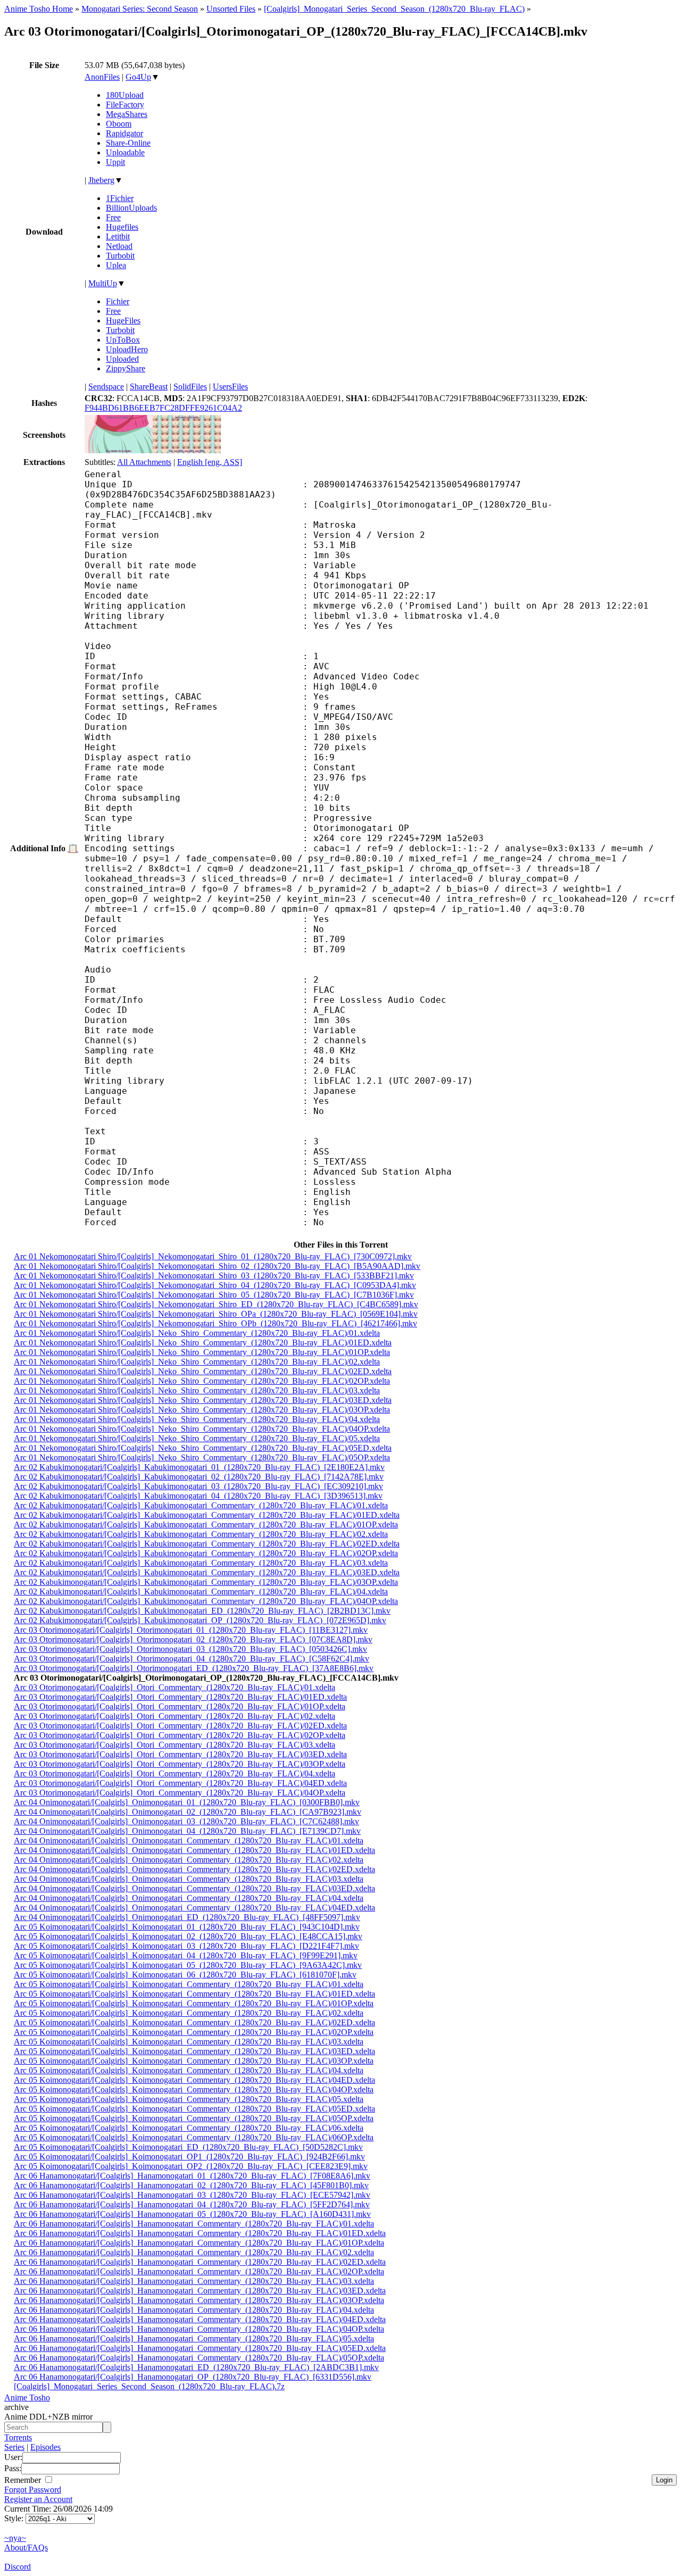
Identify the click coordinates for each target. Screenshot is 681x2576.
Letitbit (118, 236)
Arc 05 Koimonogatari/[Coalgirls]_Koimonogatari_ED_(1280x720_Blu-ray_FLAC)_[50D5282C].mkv (188, 2147)
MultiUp (103, 283)
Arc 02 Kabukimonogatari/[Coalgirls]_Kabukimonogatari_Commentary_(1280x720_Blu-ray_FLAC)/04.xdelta (201, 1592)
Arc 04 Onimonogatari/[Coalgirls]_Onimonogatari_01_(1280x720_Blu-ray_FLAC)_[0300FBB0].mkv (187, 1802)
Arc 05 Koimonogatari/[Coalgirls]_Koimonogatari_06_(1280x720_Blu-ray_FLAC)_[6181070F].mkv (185, 1975)
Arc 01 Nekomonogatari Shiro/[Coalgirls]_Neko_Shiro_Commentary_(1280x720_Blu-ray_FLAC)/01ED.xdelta (203, 1343)
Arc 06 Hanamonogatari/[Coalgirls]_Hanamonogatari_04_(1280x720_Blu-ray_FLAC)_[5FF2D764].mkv (192, 2204)
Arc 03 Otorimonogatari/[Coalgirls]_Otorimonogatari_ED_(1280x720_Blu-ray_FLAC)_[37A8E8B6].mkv (194, 1668)
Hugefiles (122, 227)
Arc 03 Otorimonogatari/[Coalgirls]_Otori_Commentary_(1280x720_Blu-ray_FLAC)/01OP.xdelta (180, 1706)
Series (14, 2447)
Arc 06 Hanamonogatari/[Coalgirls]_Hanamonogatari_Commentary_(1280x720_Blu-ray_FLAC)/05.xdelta (194, 2338)
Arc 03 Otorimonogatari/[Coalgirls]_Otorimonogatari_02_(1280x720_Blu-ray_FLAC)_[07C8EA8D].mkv (193, 1639)
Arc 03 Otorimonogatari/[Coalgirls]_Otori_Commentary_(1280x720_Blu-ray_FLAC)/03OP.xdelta (180, 1764)
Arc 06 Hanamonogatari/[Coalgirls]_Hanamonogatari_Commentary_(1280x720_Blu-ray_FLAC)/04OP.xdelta (199, 2329)
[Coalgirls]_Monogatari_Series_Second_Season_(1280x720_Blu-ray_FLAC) (394, 9)
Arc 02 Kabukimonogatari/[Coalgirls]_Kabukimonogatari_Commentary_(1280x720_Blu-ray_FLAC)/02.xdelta (201, 1534)
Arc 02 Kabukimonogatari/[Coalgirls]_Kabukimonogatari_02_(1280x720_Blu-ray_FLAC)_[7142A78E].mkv (199, 1477)
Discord (18, 2567)
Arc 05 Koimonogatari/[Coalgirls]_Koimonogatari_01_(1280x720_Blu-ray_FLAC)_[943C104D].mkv (187, 1927)
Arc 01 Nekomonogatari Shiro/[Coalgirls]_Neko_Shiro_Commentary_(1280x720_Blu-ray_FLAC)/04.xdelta (197, 1419)
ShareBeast (149, 387)
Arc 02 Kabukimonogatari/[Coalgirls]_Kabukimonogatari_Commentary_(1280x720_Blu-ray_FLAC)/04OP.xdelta (206, 1601)
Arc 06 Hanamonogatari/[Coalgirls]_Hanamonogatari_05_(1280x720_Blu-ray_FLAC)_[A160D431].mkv (192, 2214)
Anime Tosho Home (39, 9)
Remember (24, 2480)
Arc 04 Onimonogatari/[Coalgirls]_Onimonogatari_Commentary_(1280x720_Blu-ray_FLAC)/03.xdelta (189, 1879)
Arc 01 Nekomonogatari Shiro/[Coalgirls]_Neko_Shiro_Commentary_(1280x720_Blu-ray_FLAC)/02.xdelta (197, 1362)
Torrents (18, 2437)
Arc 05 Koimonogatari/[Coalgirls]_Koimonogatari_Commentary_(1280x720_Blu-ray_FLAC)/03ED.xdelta (194, 2051)
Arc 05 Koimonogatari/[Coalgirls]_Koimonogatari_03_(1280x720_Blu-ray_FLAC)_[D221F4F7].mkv (186, 1946)
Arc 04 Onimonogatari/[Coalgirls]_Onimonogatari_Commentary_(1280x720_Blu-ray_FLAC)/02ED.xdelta (194, 1869)
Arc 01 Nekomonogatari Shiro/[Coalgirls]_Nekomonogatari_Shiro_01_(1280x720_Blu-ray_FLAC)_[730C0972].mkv (213, 1256)
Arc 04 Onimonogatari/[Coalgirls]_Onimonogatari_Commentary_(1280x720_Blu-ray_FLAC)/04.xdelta (189, 1898)
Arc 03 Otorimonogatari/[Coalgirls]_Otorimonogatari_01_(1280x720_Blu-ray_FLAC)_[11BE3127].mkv (191, 1630)
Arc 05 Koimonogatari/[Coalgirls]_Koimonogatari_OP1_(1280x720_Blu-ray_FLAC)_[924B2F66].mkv (189, 2157)
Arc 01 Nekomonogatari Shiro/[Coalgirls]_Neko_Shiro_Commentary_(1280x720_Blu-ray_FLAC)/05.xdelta (197, 1438)
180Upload (125, 95)
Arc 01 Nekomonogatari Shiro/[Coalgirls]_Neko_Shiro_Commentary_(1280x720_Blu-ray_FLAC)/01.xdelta (197, 1333)
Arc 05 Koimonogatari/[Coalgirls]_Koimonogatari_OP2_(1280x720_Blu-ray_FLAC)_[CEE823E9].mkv (191, 2166)
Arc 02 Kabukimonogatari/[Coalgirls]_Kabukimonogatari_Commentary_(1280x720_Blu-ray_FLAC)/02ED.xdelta (207, 1544)
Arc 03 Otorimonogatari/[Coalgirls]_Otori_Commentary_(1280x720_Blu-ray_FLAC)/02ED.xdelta (180, 1726)
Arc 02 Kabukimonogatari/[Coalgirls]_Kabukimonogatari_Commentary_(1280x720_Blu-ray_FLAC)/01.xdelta (201, 1505)
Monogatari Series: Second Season (140, 9)
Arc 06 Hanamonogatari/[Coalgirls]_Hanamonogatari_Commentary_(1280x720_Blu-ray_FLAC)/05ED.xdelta (200, 2348)
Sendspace (106, 387)
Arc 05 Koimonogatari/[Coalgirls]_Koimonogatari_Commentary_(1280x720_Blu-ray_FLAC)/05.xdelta (189, 2099)
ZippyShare (126, 368)
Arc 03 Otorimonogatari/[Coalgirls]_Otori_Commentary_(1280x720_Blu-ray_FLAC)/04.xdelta (175, 1773)
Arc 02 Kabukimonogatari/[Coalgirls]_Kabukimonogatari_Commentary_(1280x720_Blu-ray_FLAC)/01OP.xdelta (206, 1524)
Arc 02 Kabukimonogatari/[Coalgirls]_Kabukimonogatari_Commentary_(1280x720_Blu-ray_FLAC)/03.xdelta (201, 1563)
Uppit (115, 162)
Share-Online (128, 143)
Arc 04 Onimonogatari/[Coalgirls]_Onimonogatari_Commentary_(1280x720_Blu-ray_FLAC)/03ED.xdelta (194, 1888)
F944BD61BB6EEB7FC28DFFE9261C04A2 (163, 408)
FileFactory (125, 105)
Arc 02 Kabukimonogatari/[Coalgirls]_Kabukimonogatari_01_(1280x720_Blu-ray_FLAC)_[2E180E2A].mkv (199, 1467)
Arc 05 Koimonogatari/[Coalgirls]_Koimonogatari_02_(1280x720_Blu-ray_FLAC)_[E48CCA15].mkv (188, 1936)
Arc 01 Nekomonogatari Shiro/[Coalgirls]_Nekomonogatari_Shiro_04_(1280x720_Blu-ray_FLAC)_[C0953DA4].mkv (215, 1285)
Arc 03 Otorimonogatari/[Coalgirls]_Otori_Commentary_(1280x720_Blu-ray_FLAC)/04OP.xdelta (180, 1793)
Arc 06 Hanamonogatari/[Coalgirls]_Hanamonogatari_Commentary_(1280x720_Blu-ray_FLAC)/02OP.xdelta (199, 2271)
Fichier (118, 301)
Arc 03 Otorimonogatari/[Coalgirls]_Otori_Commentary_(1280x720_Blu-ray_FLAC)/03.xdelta (175, 1745)
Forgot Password (33, 2490)
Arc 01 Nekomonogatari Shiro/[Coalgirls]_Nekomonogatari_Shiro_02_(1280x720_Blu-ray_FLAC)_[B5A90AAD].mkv (217, 1266)
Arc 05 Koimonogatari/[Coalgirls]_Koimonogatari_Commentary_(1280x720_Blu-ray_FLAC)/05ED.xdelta (194, 2109)
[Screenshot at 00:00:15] (119, 450)
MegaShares (127, 114)
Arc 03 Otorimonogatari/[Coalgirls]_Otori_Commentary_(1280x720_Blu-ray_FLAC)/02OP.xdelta (180, 1735)
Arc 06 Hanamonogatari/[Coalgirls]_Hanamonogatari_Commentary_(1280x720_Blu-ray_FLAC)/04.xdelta (194, 2310)
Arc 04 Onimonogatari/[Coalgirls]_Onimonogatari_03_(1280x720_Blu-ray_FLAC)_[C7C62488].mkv (186, 1821)
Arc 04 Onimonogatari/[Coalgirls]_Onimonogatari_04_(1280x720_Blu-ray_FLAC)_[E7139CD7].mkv (187, 1831)
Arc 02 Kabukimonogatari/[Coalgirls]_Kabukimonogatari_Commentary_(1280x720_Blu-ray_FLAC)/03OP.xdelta (206, 1582)
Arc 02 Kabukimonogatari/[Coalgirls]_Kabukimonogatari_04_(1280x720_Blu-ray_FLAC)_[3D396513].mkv (198, 1496)
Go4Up (138, 77)
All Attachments (144, 462)
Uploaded (122, 359)
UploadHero (127, 349)
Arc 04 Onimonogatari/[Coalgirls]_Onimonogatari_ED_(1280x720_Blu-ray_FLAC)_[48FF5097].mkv (187, 1917)
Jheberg (101, 180)
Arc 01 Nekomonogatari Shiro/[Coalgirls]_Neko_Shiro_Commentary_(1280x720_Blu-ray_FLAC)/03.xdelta (197, 1390)
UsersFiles (230, 387)
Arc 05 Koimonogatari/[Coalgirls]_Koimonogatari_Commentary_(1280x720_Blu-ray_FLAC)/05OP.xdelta (194, 2118)
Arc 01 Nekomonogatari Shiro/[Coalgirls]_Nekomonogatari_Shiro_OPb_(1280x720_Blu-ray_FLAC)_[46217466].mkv (215, 1323)
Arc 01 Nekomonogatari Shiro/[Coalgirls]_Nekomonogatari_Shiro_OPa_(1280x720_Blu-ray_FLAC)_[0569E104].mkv (216, 1314)
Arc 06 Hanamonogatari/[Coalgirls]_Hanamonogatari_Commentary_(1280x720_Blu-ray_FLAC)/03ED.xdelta (200, 2291)
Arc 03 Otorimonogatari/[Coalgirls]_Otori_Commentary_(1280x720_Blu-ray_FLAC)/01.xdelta (175, 1687)
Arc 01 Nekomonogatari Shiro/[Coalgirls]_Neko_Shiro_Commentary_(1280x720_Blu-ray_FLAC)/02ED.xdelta (203, 1371)
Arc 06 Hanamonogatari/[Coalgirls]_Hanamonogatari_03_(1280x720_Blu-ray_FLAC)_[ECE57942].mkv (192, 2195)
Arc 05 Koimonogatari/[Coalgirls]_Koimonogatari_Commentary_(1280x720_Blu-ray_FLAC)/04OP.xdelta (194, 2089)
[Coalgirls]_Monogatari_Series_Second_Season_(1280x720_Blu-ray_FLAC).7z (149, 2386)
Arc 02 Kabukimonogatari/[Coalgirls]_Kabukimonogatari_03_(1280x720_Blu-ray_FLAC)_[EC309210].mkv (198, 1486)
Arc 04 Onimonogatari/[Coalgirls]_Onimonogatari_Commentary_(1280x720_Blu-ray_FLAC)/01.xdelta (189, 1840)
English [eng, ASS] (210, 462)
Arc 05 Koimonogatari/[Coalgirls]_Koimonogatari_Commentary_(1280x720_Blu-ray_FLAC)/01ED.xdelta (194, 1994)
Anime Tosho (27, 2398)
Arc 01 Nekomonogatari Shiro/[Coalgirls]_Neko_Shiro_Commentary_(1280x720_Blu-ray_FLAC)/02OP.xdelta (202, 1381)
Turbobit (120, 256)
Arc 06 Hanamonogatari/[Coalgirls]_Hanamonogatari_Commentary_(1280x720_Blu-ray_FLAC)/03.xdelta (194, 2281)
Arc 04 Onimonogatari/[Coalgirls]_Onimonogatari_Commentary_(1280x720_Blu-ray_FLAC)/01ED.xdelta (194, 1850)
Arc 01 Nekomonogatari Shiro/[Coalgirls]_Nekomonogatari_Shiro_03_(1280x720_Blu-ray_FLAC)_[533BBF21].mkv (214, 1275)
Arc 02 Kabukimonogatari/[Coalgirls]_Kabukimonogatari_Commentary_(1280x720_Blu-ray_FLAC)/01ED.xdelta (207, 1515)
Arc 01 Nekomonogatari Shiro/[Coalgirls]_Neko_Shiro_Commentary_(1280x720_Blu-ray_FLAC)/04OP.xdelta (202, 1429)
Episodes (45, 2447)
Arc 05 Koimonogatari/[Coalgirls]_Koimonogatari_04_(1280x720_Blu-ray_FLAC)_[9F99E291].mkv (186, 1955)
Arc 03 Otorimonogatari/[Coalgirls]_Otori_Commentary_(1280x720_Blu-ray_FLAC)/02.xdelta (175, 1716)
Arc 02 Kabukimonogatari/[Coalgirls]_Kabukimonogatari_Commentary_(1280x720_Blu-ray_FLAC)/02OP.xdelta (206, 1553)
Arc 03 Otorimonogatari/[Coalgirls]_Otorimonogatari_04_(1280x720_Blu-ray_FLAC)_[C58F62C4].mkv (192, 1659)
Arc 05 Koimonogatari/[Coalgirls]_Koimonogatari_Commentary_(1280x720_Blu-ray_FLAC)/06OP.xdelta (194, 2137)
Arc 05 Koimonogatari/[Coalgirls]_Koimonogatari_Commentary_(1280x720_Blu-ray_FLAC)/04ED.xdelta (194, 2080)
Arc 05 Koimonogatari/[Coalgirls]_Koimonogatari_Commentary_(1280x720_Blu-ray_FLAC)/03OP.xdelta (194, 2061)
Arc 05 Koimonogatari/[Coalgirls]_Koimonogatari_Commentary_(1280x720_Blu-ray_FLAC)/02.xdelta (189, 2013)
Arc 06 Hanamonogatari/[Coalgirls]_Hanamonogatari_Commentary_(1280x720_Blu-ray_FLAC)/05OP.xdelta (199, 2358)
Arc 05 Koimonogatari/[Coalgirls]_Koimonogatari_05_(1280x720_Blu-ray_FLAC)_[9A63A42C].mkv (188, 1965)
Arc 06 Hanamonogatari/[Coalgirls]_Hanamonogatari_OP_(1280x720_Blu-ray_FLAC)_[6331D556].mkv (193, 2377)
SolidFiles (190, 387)
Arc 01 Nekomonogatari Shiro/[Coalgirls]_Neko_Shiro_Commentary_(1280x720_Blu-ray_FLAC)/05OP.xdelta (202, 1457)
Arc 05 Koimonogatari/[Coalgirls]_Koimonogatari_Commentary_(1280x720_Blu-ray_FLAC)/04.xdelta (189, 2070)
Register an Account (38, 2499)
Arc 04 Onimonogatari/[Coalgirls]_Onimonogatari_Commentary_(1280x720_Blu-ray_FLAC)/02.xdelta (189, 1860)
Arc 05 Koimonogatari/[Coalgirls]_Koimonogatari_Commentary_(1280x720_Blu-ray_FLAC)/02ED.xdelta (194, 2022)
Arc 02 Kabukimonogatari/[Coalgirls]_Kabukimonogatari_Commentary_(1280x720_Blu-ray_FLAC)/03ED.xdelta (207, 1572)
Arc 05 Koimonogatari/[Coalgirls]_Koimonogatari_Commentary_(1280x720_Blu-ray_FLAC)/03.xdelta (189, 2042)
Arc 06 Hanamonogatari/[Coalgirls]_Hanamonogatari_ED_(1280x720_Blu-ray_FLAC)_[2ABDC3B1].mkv (196, 2367)
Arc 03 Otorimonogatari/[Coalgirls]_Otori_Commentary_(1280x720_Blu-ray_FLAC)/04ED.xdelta (180, 1783)
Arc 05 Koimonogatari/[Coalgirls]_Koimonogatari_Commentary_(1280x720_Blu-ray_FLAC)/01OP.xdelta (194, 2003)
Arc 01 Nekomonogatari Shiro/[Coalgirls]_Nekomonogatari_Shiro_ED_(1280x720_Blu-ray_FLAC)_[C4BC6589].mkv (216, 1304)
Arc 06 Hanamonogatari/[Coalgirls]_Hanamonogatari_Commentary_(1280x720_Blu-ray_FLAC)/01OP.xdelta (199, 2243)
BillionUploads (131, 208)
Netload (119, 246)
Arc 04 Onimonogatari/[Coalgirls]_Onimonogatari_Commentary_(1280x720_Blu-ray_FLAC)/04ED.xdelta (194, 1908)
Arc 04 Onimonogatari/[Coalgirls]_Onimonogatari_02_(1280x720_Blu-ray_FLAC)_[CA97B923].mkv (188, 1812)
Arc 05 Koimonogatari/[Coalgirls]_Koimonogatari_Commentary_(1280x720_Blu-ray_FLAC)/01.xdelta (189, 1984)
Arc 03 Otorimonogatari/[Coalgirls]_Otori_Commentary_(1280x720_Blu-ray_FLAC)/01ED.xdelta (180, 1697)
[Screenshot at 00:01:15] (187, 450)
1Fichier (120, 198)
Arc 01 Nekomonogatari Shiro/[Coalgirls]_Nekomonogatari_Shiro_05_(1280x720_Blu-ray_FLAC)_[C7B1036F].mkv (214, 1295)
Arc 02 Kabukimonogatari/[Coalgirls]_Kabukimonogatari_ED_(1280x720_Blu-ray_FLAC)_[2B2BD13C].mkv (202, 1611)
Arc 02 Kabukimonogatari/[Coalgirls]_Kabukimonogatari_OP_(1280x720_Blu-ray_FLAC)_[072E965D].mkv (200, 1620)
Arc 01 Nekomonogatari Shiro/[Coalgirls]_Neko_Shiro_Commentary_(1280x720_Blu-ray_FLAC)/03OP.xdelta (202, 1410)
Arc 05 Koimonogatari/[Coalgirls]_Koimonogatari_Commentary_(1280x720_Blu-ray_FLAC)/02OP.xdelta (194, 2032)
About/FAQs (26, 2548)
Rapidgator (124, 133)
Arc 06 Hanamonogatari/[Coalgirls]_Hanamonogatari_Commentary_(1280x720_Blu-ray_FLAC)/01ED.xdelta (200, 2233)
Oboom (119, 124)
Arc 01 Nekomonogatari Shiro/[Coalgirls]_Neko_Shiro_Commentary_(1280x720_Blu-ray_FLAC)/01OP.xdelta (202, 1352)
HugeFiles (123, 321)
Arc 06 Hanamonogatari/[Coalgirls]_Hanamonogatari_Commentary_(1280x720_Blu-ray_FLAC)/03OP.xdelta (199, 2300)
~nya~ (15, 2538)
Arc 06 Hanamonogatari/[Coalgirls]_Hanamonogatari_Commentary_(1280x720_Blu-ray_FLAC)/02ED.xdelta (200, 2262)
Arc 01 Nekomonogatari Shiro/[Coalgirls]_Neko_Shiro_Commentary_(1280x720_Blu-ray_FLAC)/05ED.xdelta (203, 1448)
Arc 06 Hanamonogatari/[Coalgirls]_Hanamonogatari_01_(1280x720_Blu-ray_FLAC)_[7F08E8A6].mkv (192, 2176)
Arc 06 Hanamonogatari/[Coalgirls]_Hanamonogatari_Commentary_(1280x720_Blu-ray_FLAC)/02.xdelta (194, 2252)
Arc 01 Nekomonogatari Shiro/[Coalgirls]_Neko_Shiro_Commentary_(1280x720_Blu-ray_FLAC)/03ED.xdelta (203, 1400)
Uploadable (125, 152)
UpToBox (123, 340)
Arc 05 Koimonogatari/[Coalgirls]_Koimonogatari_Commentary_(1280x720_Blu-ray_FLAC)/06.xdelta (189, 2128)
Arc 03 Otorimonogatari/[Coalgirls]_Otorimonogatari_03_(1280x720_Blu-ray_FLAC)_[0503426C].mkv (190, 1649)
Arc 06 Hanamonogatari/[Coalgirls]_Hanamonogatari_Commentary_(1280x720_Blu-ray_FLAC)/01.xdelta (194, 2224)
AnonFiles (102, 77)
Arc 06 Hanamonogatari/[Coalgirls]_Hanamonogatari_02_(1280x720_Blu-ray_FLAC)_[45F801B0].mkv (191, 2185)
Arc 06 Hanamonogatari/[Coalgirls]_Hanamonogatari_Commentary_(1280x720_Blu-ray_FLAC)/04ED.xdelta (200, 2319)
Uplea (116, 265)
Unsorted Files (231, 9)
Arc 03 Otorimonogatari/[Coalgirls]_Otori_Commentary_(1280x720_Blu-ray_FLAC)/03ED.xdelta (180, 1754)
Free (113, 217)
